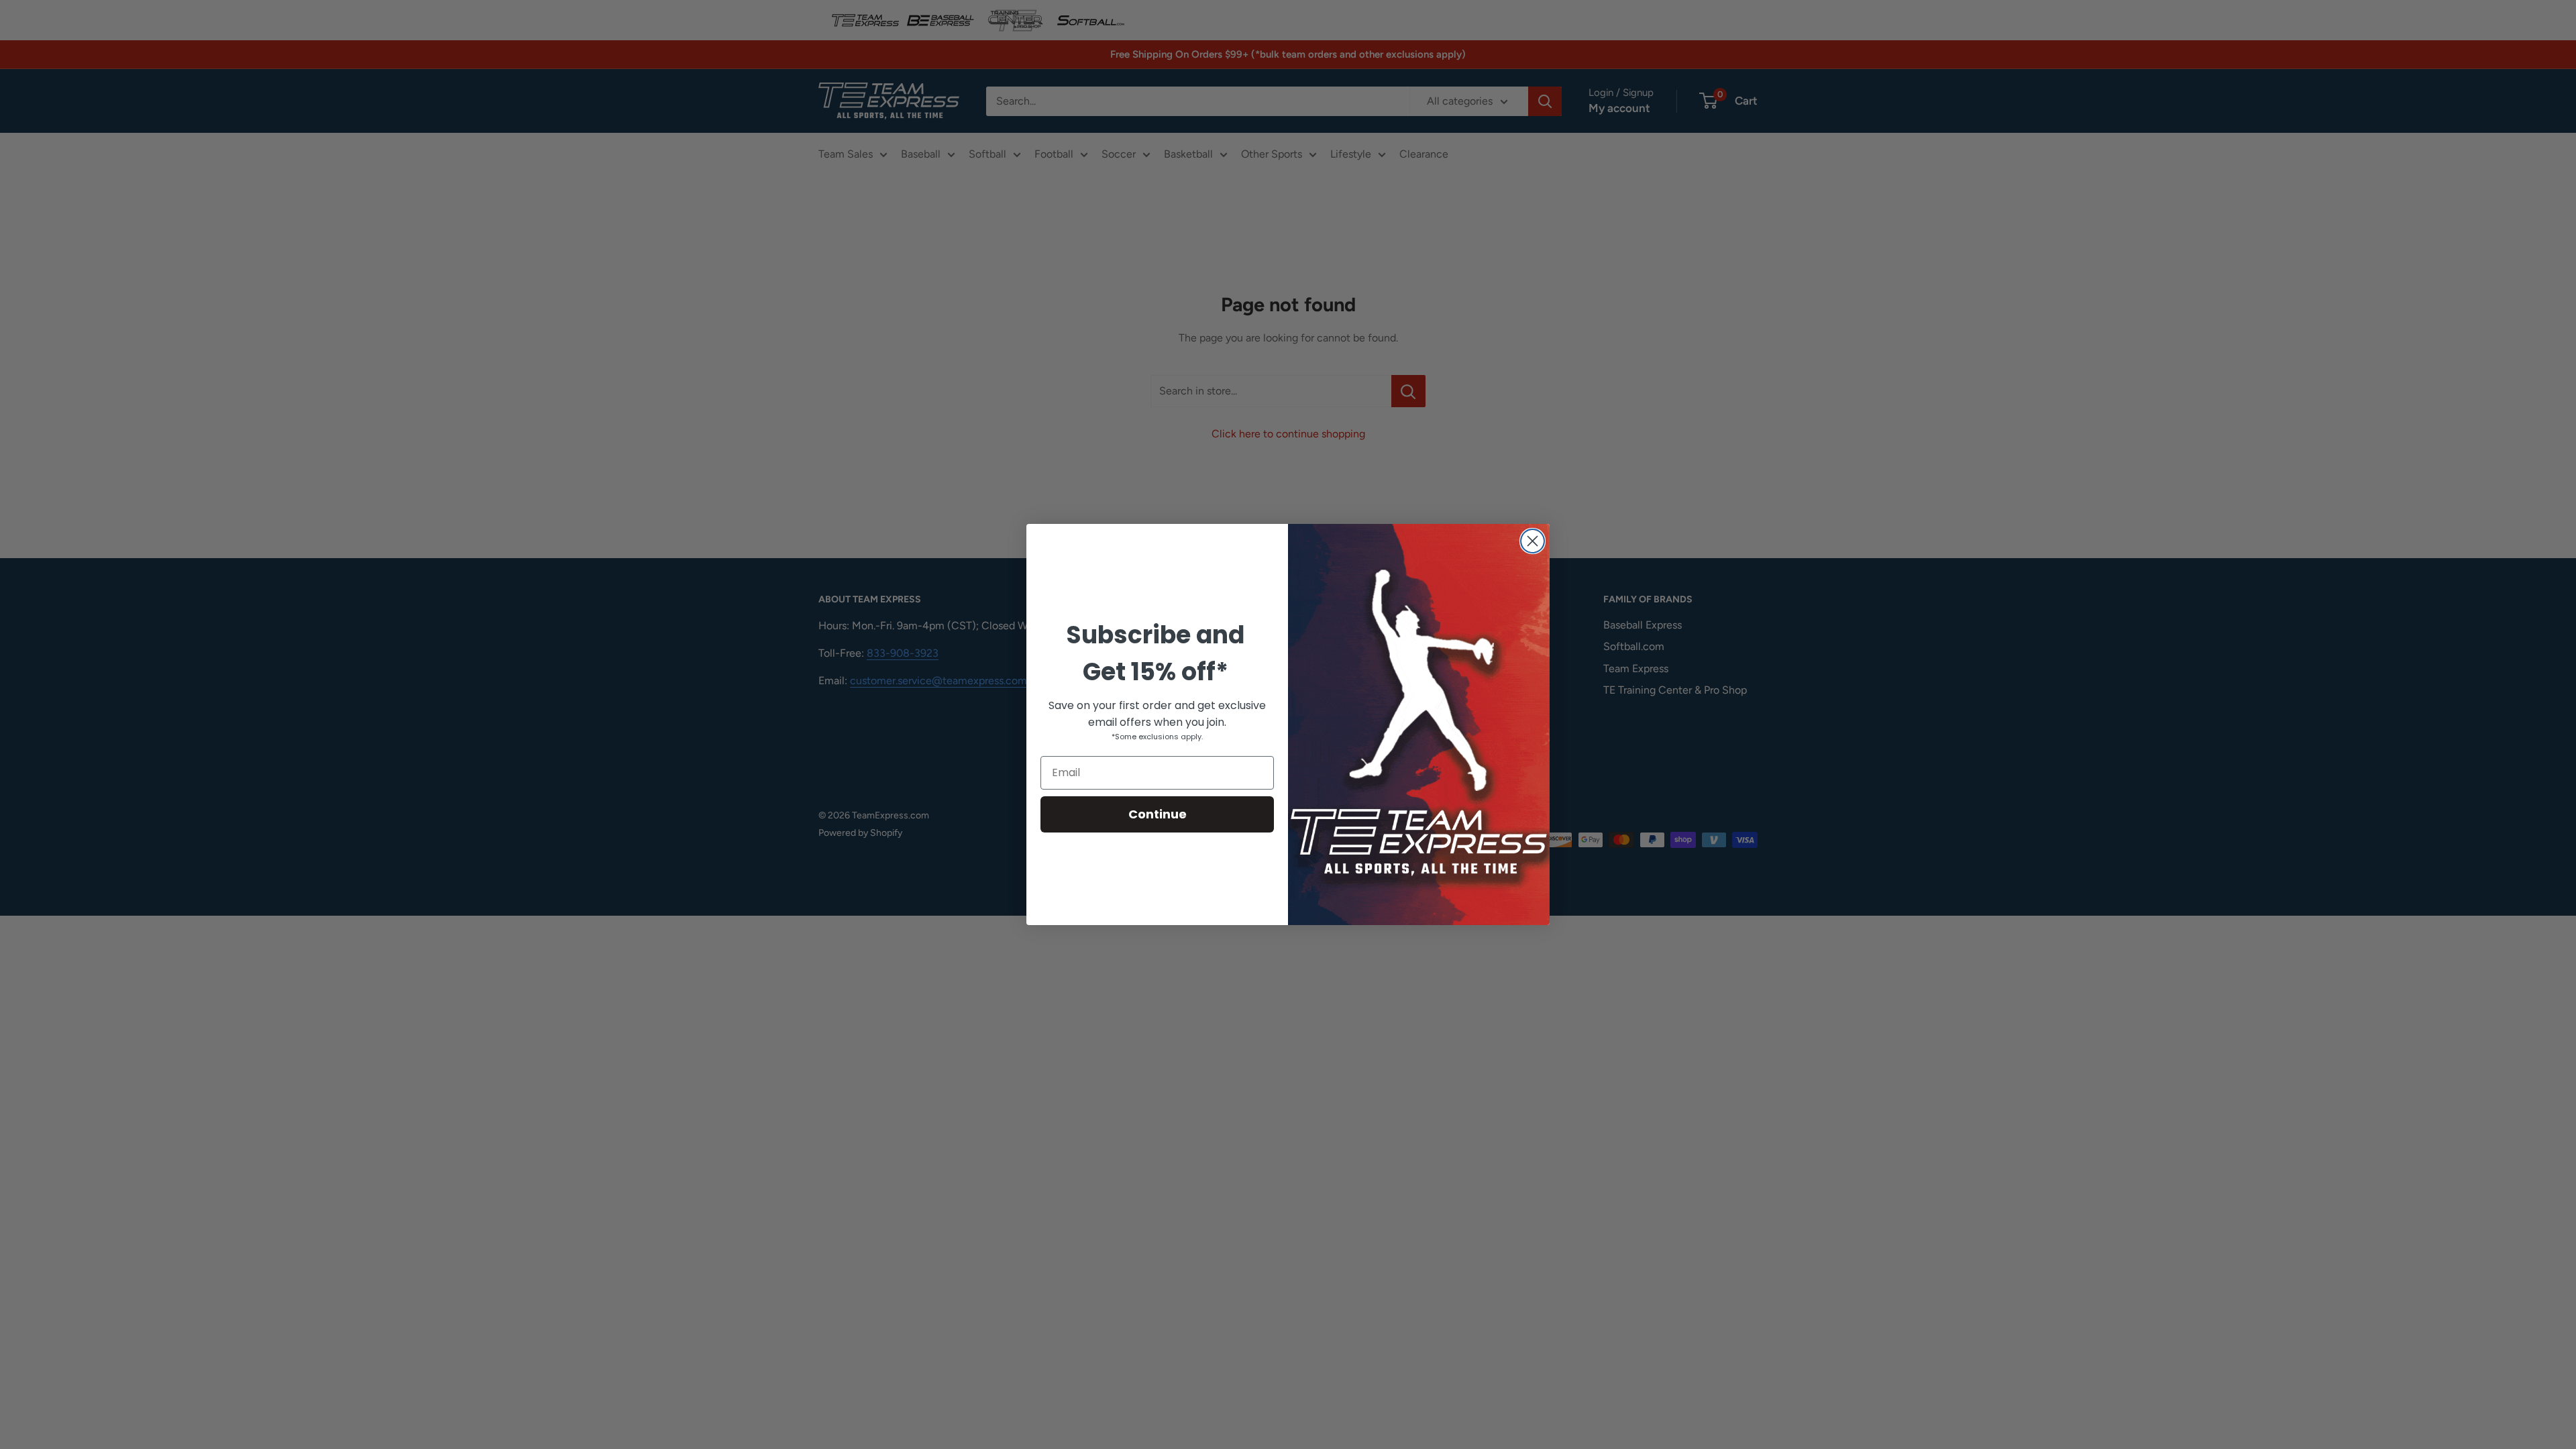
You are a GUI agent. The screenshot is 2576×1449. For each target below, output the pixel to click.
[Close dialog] (1533, 541)
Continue (1158, 814)
